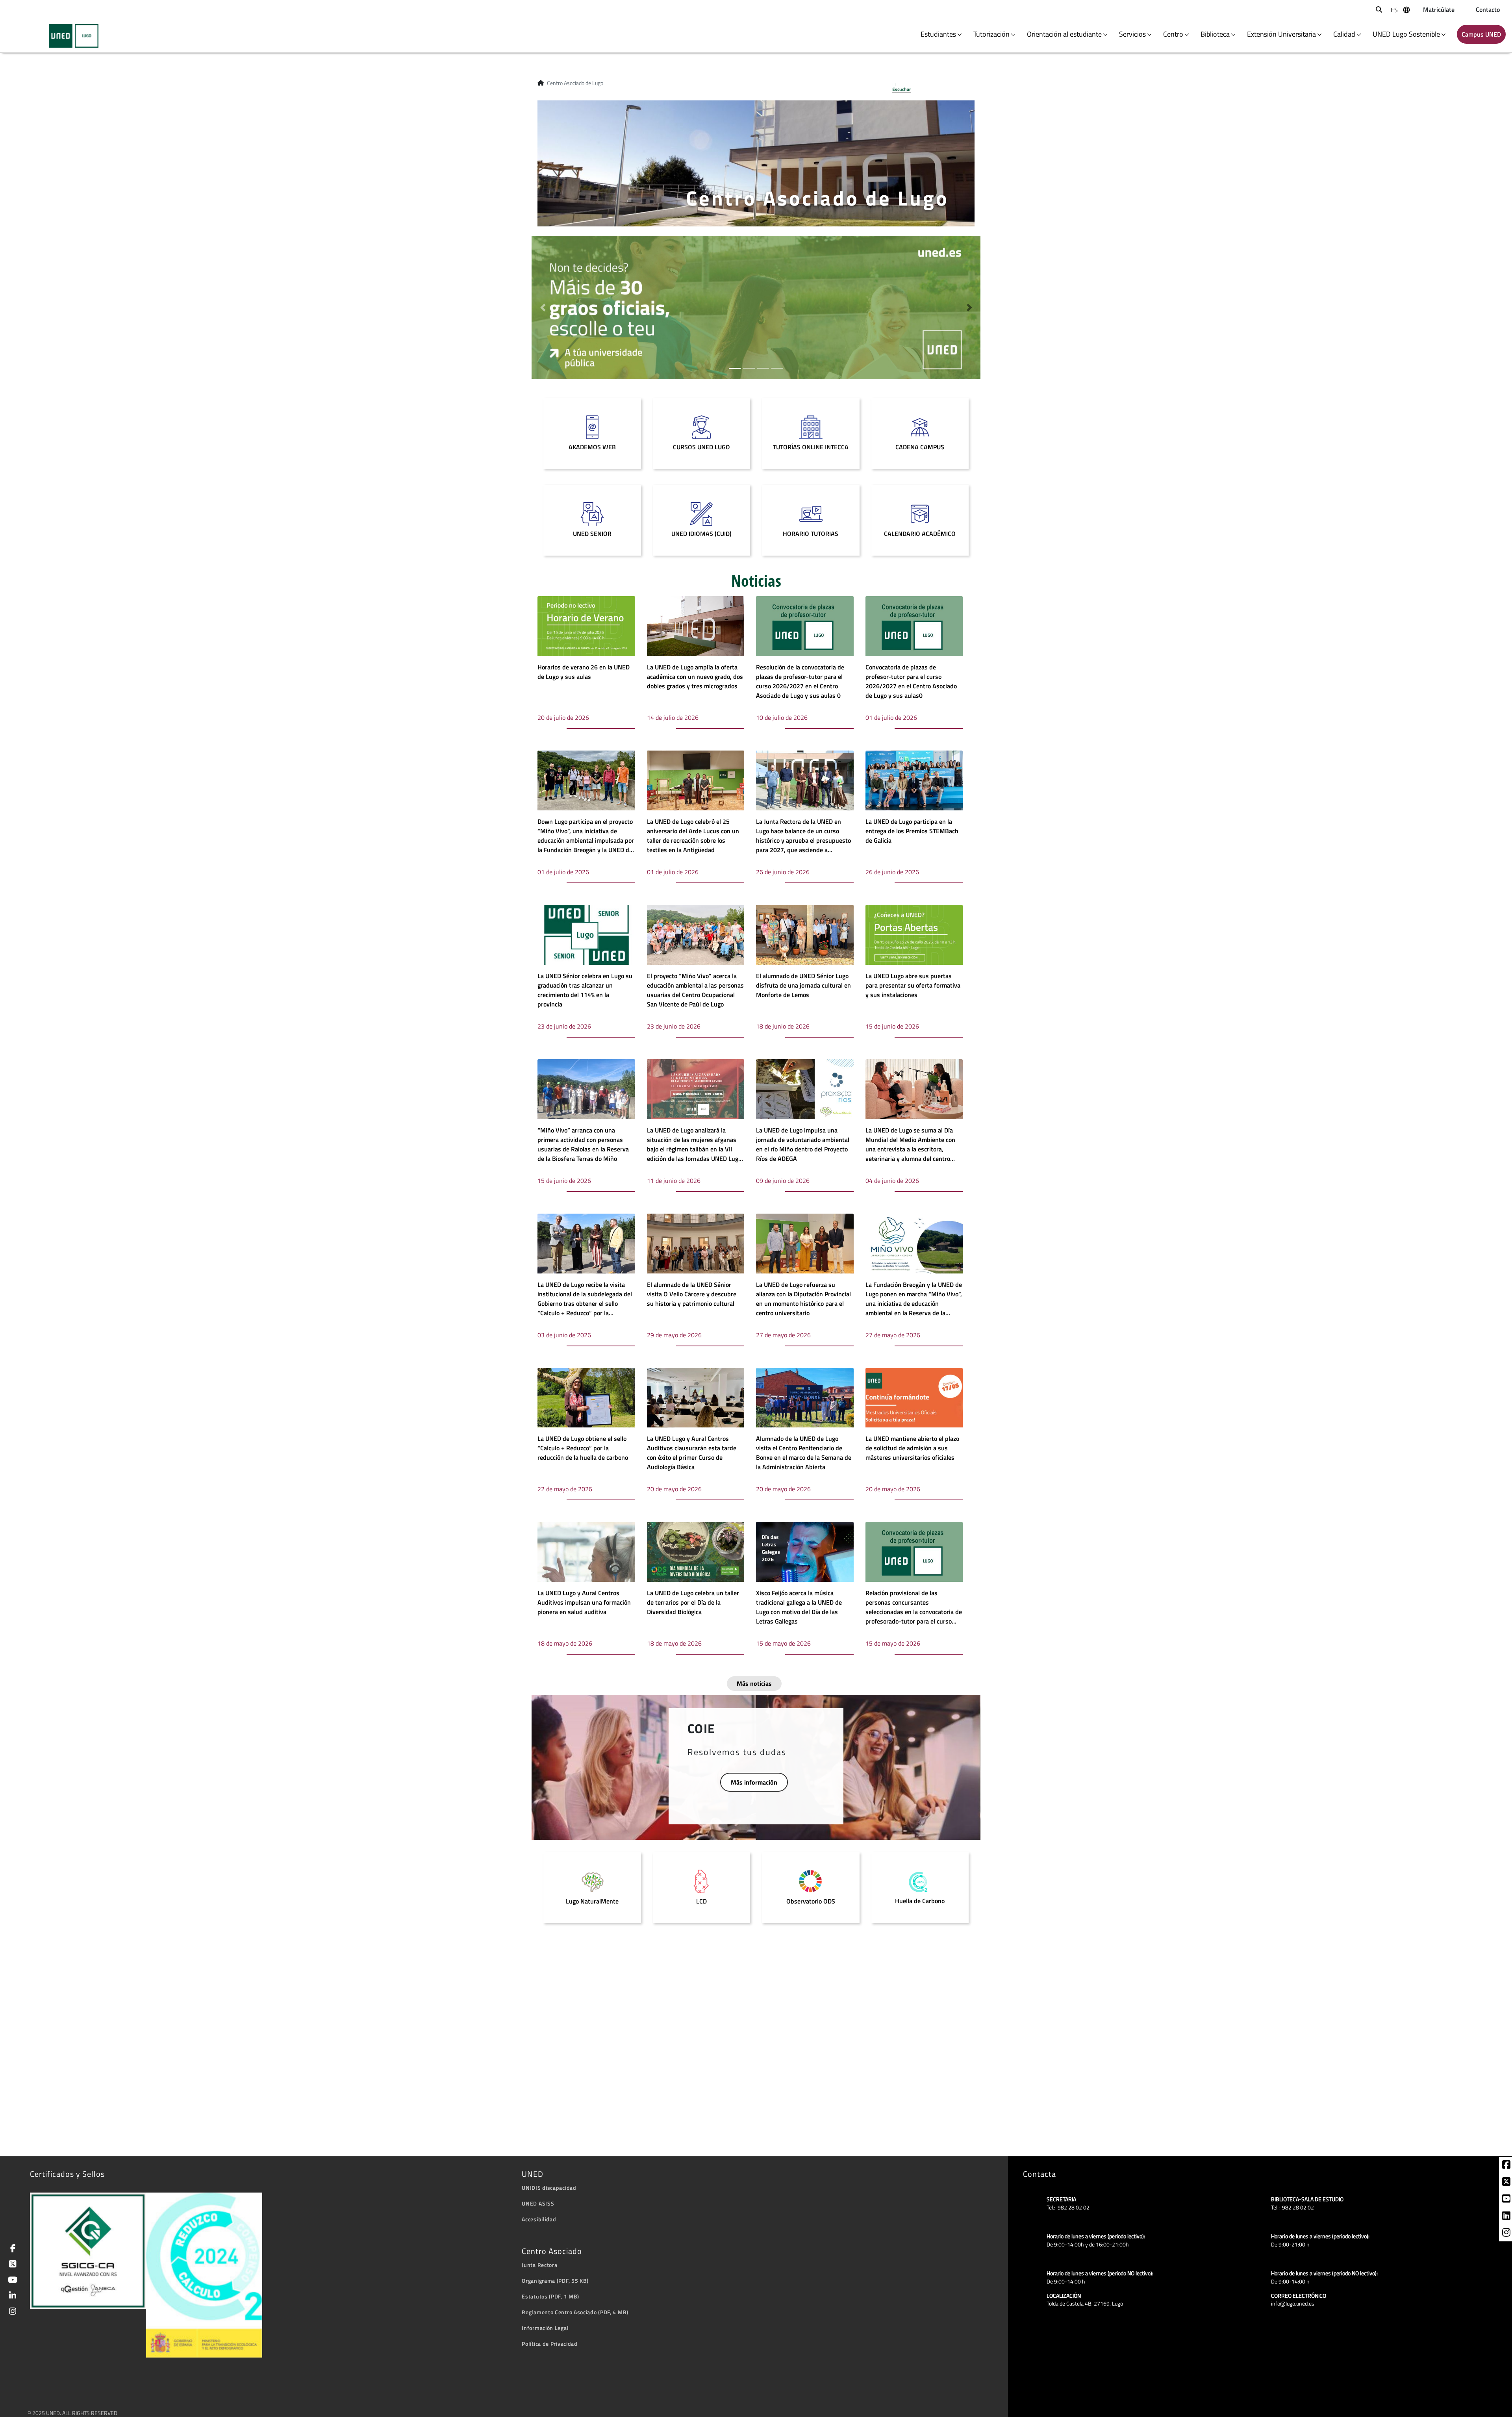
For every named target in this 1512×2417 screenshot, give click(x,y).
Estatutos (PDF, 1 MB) (550, 2296)
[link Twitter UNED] (11, 2265)
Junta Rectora (539, 2265)
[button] (543, 308)
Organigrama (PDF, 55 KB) (555, 2281)
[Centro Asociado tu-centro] (69, 36)
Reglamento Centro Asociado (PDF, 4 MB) (575, 2312)
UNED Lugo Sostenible (1406, 34)
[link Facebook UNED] (1506, 2166)
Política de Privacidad (549, 2344)
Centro (1173, 34)
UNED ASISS (538, 2203)
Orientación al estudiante (1064, 34)
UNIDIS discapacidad (549, 2188)
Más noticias (754, 1683)
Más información (754, 1782)
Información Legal (545, 2328)
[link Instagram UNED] (1506, 2234)
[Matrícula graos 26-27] (756, 307)
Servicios (1132, 34)
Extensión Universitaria (1281, 34)
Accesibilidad (539, 2219)
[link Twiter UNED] (1506, 2183)
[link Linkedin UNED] (1506, 2217)
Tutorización (991, 34)
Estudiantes (938, 34)
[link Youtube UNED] (1506, 2200)
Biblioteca (1215, 34)
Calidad (1344, 34)
